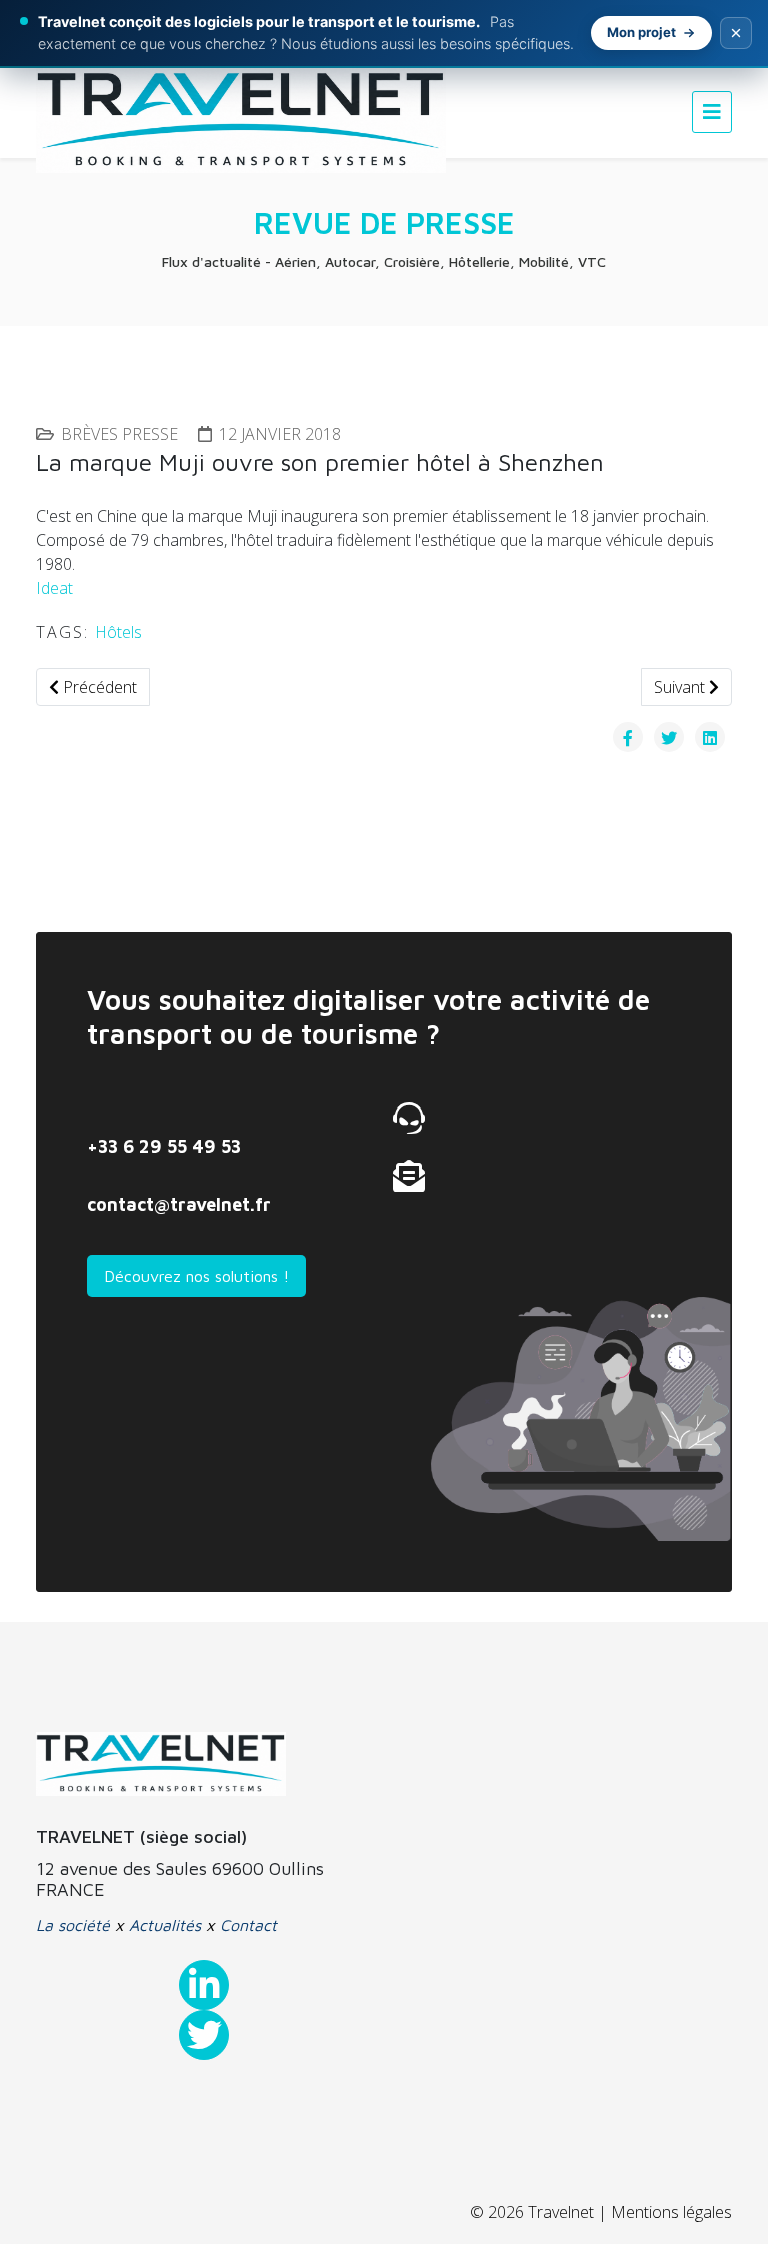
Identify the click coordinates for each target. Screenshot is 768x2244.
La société (73, 1925)
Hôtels (118, 632)
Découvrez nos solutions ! (196, 1276)
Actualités (165, 1925)
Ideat (54, 588)
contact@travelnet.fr (179, 1204)
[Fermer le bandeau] (736, 33)
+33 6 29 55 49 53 (164, 1146)
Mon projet (641, 32)
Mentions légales (671, 2212)
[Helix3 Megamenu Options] (712, 111)
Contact (248, 1925)
